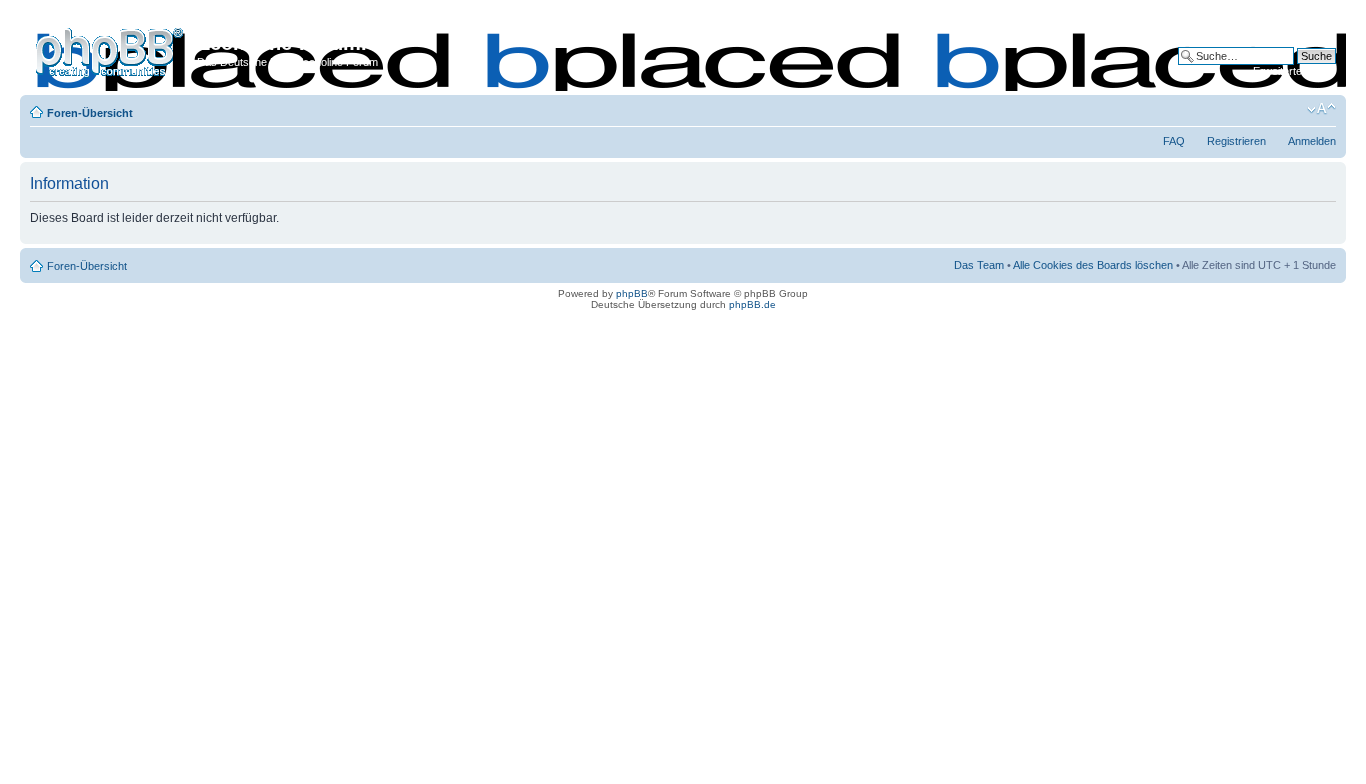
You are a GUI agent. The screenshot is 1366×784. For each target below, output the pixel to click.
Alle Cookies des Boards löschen (1093, 265)
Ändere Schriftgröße (1321, 109)
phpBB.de (752, 304)
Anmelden (1312, 141)
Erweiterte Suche (1294, 71)
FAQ (1174, 141)
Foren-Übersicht (90, 113)
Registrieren (1236, 141)
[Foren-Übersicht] (111, 49)
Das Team (979, 265)
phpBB (632, 293)
